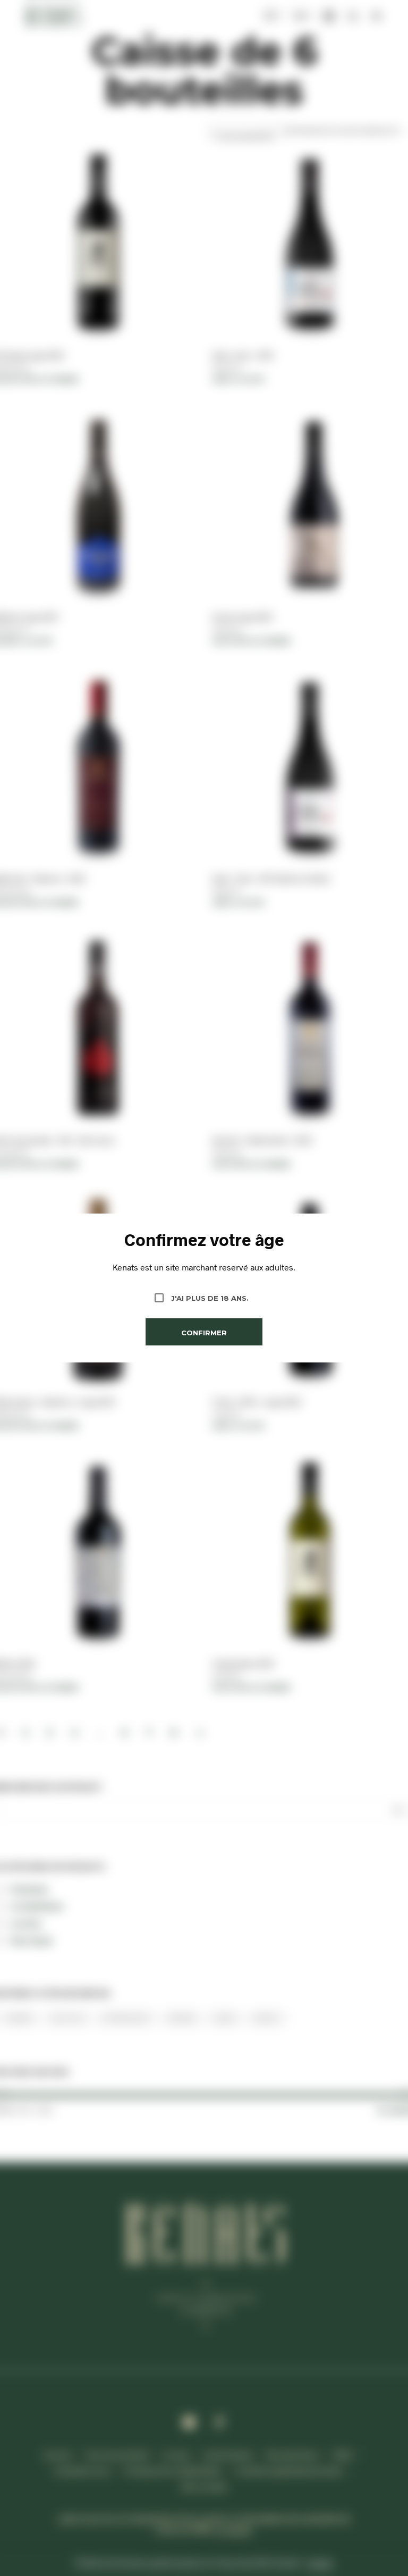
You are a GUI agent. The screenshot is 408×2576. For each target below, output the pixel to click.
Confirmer (204, 1333)
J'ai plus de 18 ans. (210, 1298)
